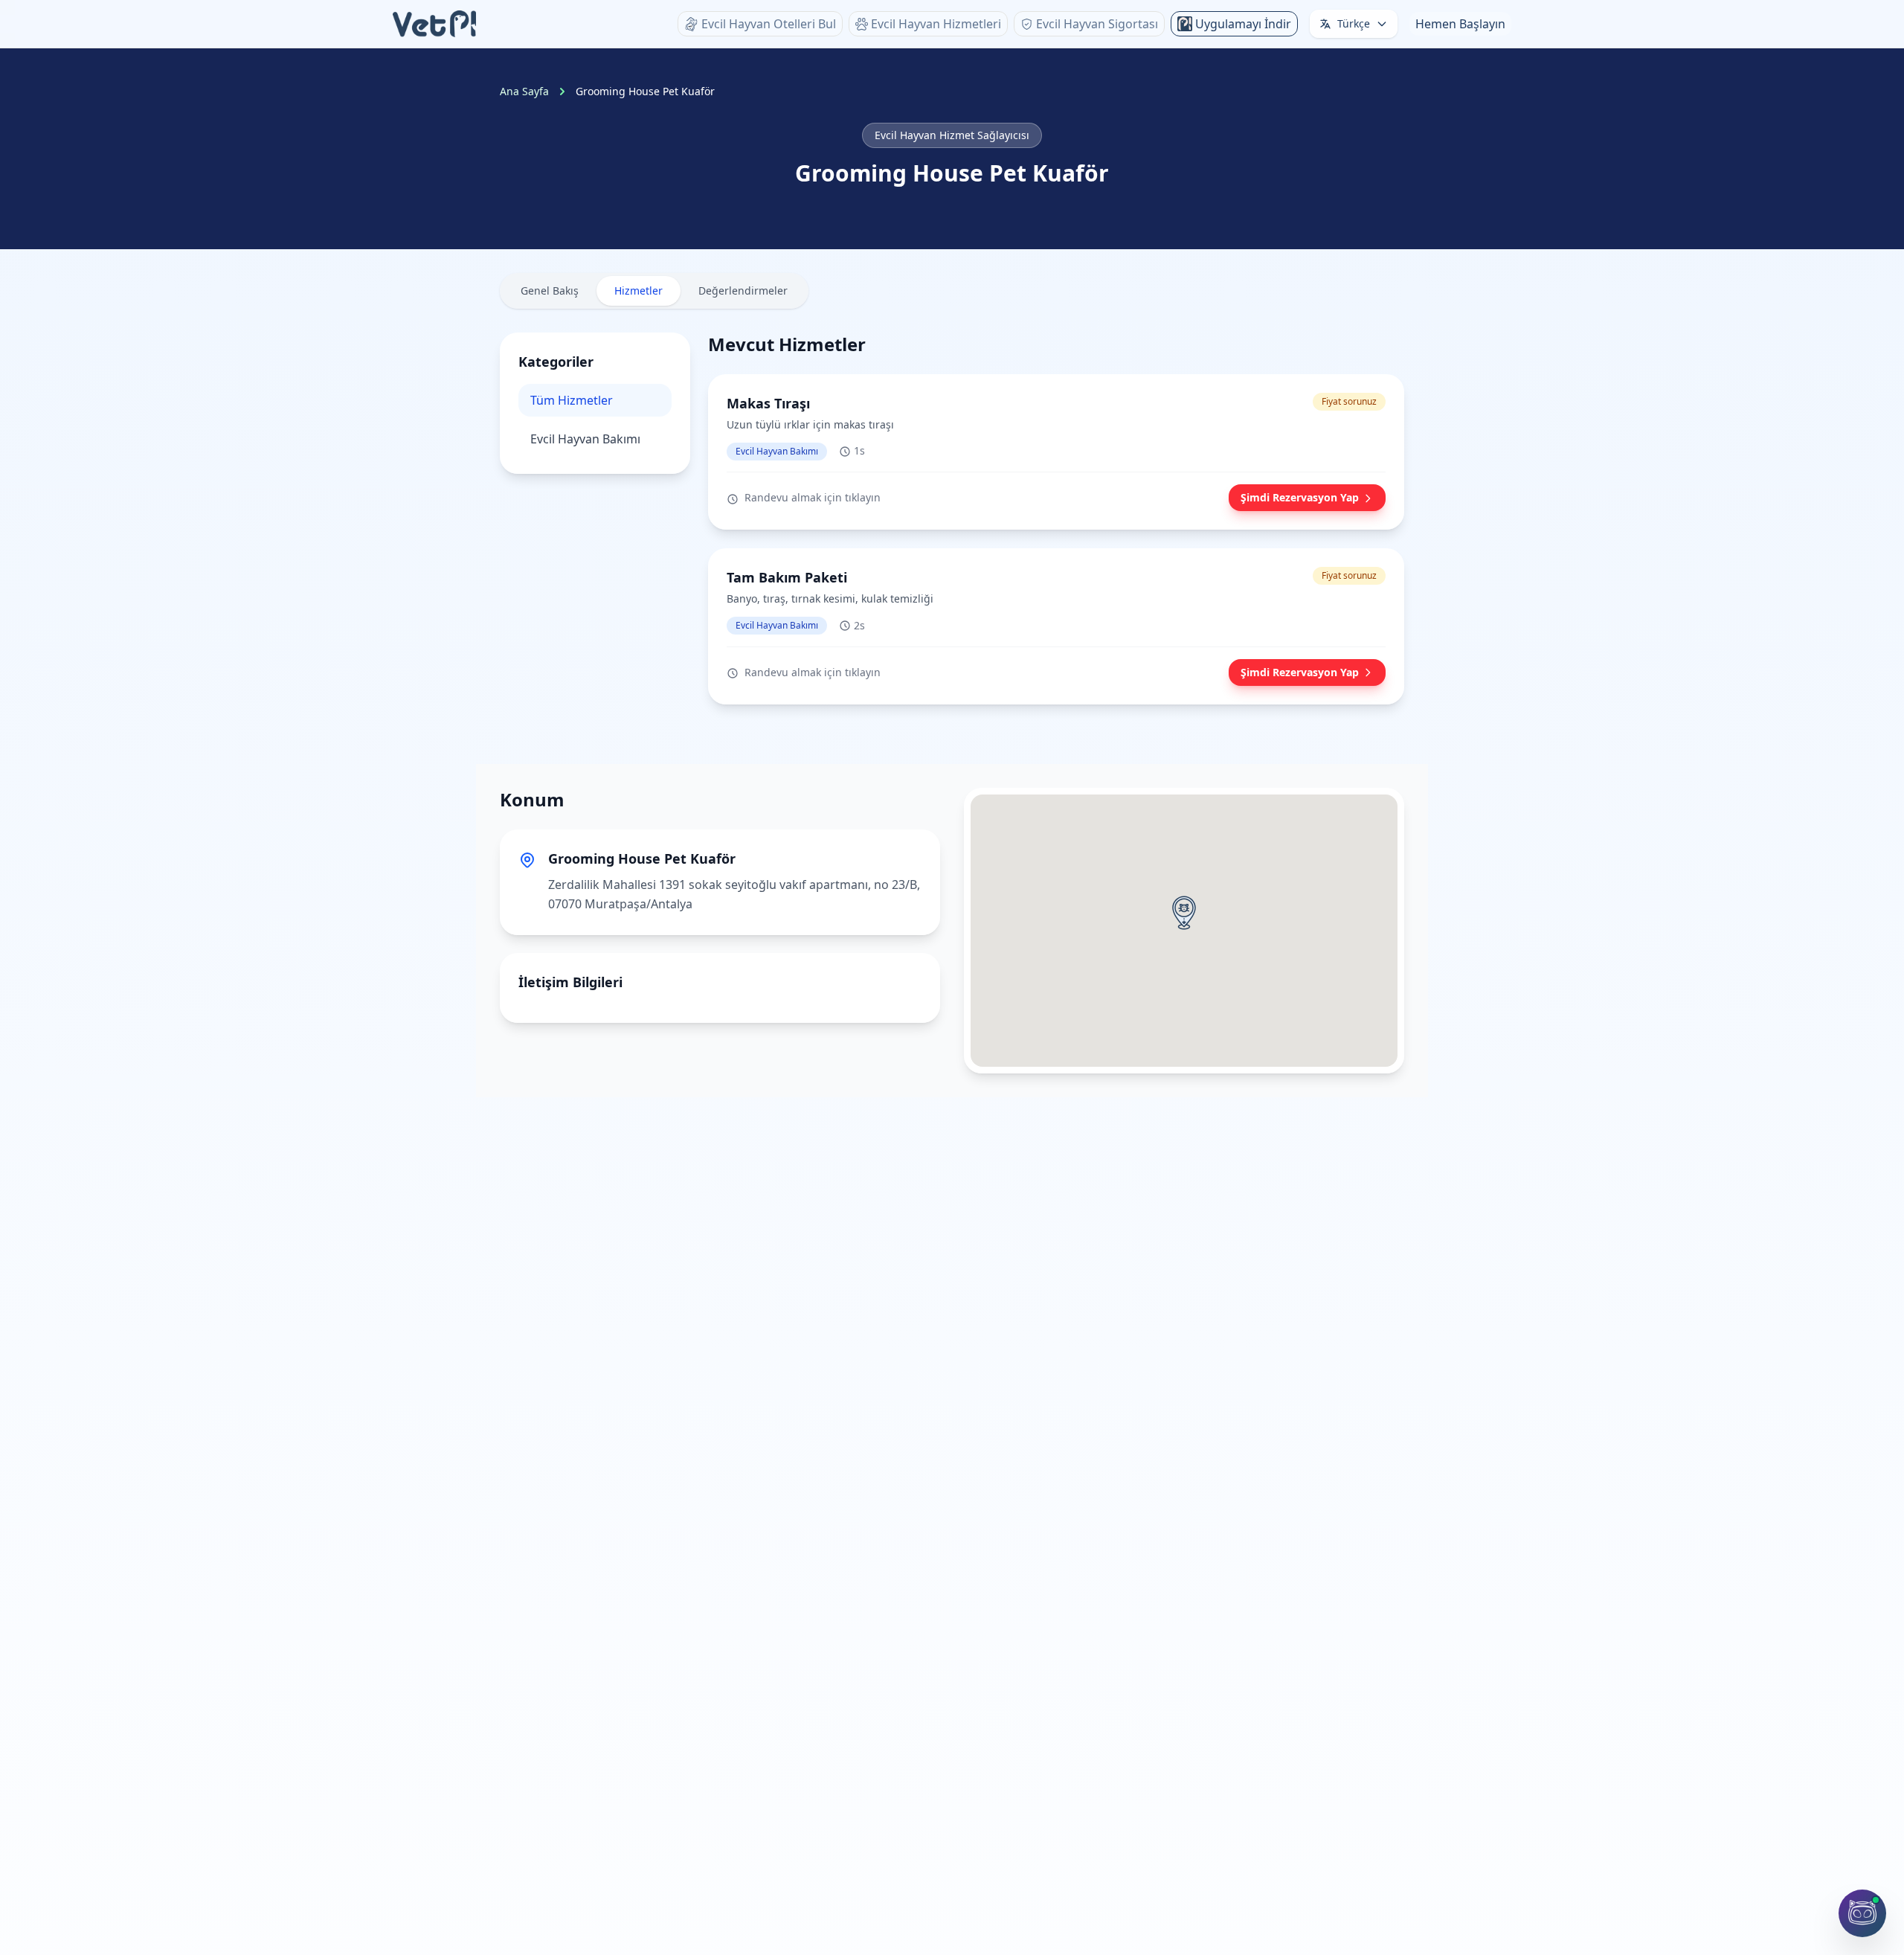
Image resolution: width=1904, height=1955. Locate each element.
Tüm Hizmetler (572, 400)
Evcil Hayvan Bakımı (585, 439)
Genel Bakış (550, 290)
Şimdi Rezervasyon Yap (1300, 498)
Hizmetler (639, 290)
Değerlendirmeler (743, 290)
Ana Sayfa (524, 91)
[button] (1184, 913)
